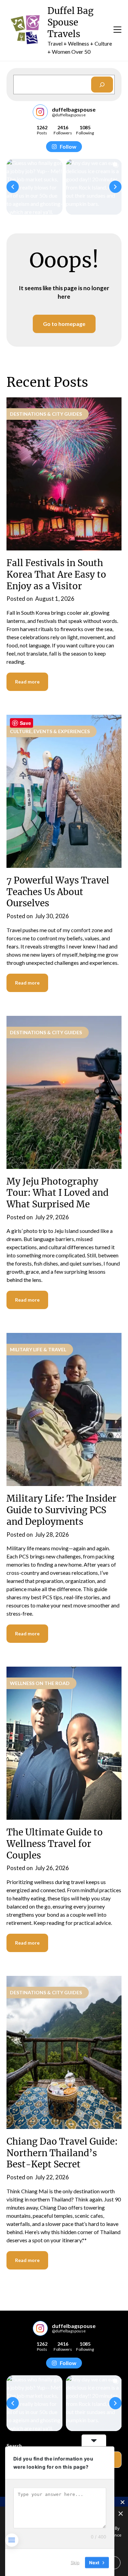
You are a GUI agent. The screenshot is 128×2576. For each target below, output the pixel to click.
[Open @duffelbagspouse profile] (40, 112)
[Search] (102, 85)
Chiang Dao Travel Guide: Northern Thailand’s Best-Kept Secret (62, 2153)
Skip (75, 2562)
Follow (68, 146)
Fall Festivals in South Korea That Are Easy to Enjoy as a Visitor (56, 574)
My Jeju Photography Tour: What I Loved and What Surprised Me (58, 1193)
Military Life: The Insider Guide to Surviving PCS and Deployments (61, 1510)
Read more (27, 682)
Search (14, 2446)
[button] (13, 187)
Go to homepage (64, 324)
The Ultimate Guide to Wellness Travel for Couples (55, 1844)
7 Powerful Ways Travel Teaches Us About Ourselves (58, 892)
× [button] (120, 2514)
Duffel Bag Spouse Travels (70, 22)
